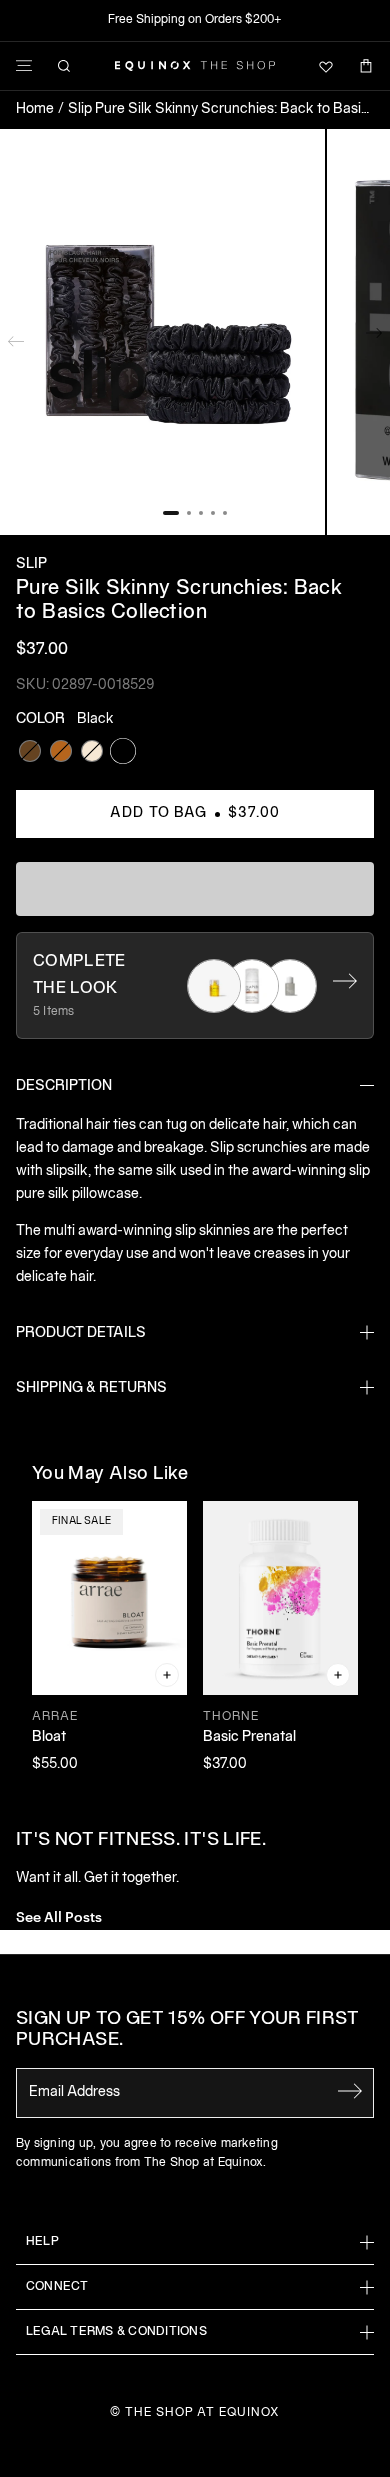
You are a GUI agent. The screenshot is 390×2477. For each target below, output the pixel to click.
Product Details (81, 1333)
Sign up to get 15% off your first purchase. (187, 2030)
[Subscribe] (350, 2091)
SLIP (31, 564)
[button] (162, 332)
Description (64, 1086)
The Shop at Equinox (202, 2412)
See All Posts (59, 1915)
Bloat (49, 1737)
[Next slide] (374, 337)
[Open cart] (366, 66)
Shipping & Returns (91, 1388)
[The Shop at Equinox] (195, 66)
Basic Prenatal (249, 1737)
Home (35, 109)
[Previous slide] (16, 337)
